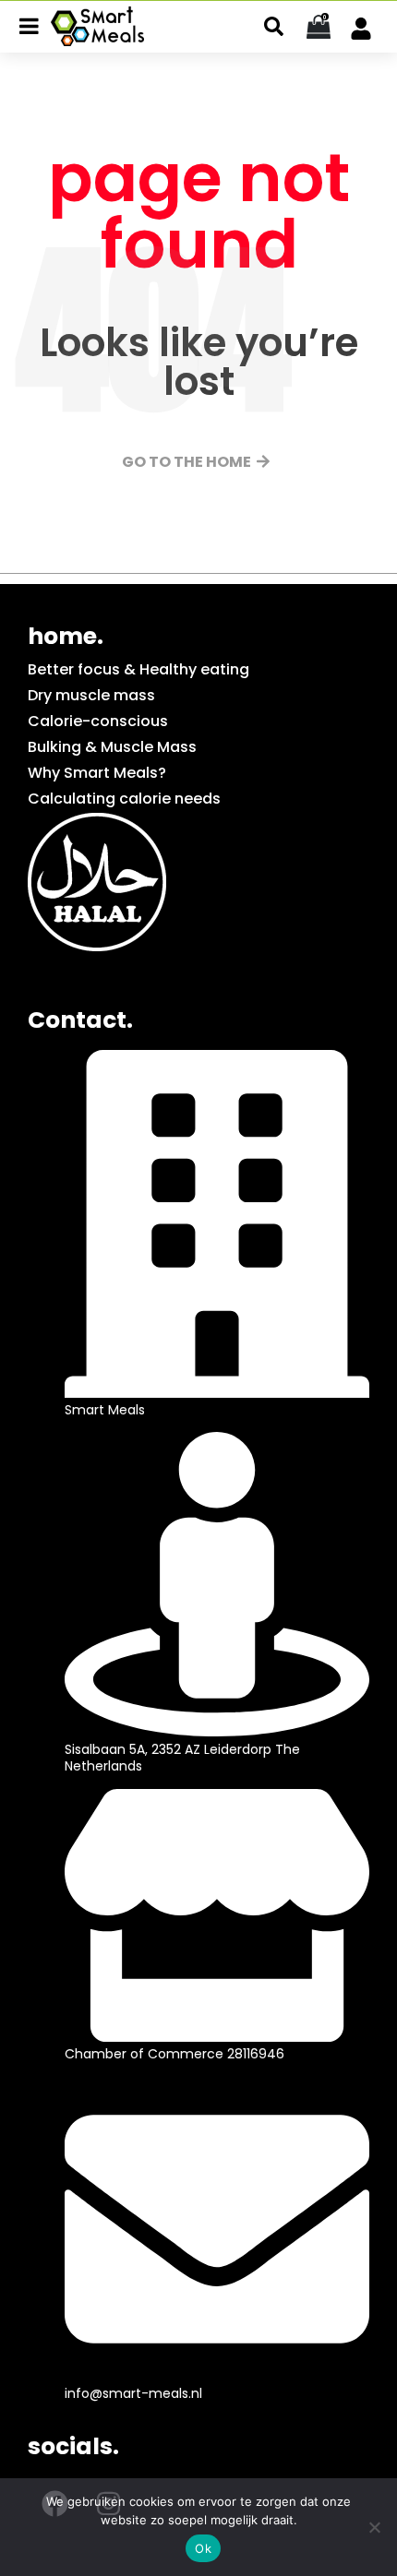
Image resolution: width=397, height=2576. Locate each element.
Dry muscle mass (91, 695)
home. (66, 636)
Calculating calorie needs (124, 799)
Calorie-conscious (98, 721)
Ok (203, 2548)
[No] (374, 2527)
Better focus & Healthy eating (138, 669)
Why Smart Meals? (97, 773)
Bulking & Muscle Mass (112, 747)
